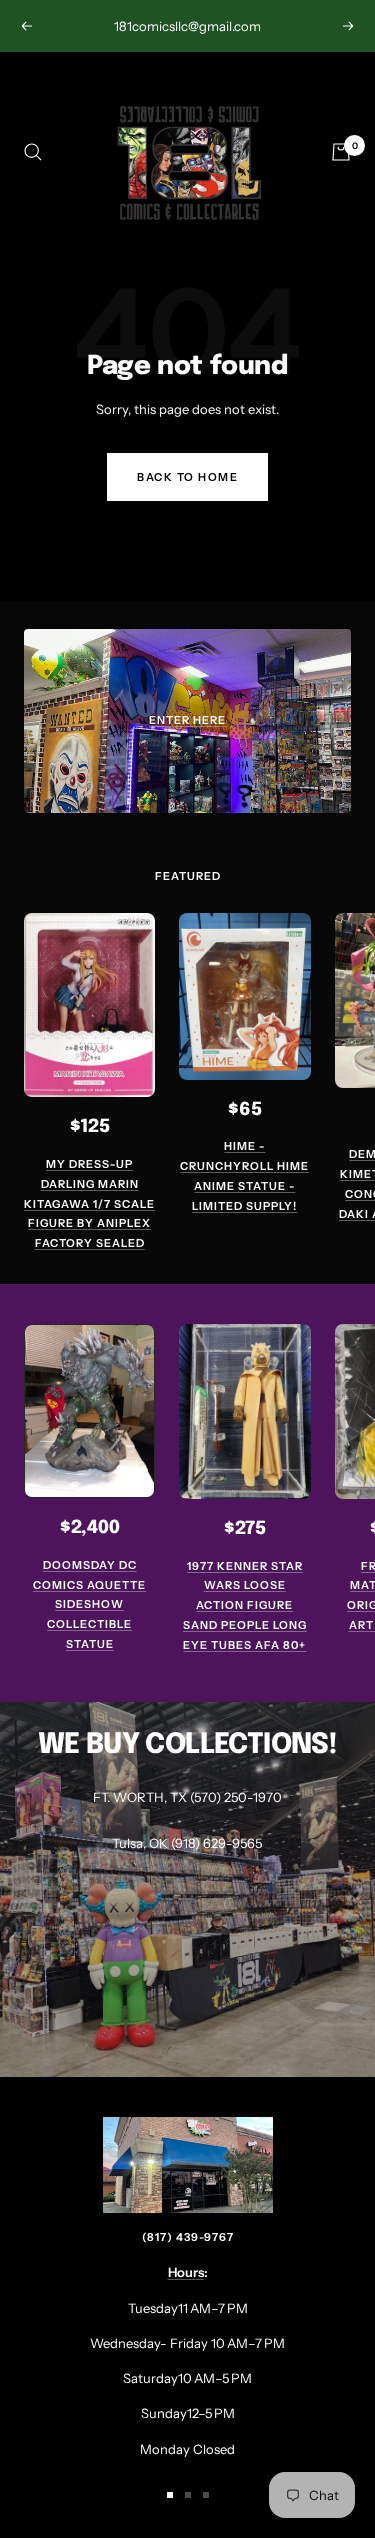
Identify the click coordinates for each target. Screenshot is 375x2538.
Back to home (187, 477)
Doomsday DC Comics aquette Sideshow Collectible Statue (89, 1604)
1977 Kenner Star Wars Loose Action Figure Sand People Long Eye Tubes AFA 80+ (245, 1605)
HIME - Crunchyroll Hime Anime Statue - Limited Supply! (244, 1175)
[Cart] (341, 152)
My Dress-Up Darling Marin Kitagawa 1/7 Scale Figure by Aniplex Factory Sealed (89, 1203)
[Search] (33, 152)
